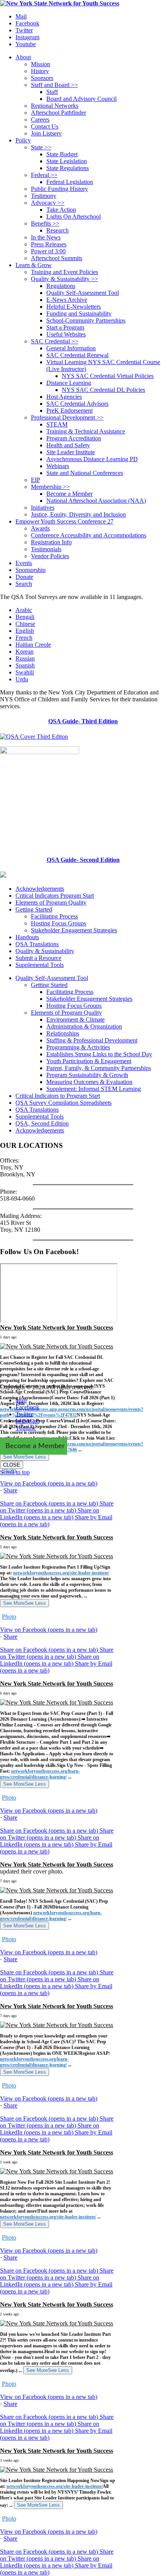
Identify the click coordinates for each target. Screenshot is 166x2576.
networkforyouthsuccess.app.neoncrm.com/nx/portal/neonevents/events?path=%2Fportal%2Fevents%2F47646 (72, 1447)
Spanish (25, 665)
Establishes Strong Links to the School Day (99, 1054)
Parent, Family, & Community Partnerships (99, 1068)
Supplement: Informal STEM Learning (94, 1089)
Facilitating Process (54, 916)
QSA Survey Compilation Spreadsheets (64, 1103)
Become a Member (35, 1446)
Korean (25, 652)
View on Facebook (49, 1483)
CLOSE (12, 1465)
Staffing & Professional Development (92, 1040)
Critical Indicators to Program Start (58, 1096)
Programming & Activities (78, 1047)
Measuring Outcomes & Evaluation (89, 1082)
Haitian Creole (33, 645)
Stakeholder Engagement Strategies (74, 930)
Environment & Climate (75, 1020)
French (24, 638)
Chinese (25, 624)
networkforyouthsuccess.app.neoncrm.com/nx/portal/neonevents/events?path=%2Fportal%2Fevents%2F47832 (72, 1412)
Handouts (27, 937)
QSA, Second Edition (42, 1123)
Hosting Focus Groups (58, 923)
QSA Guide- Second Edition (83, 860)
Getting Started (34, 909)
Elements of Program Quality (51, 902)
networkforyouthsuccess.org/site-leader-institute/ (61, 1573)
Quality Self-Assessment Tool (52, 978)
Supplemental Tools (40, 965)
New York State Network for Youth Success (57, 1327)
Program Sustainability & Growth (87, 1075)
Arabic (24, 610)
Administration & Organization (84, 1026)
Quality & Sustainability (45, 951)
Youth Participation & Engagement (89, 1061)
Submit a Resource (38, 958)
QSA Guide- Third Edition (83, 721)
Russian (25, 658)
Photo (9, 1617)
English (25, 631)
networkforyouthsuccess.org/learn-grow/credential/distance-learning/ (40, 1774)
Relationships (63, 1033)
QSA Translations (37, 944)
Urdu (22, 679)
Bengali (25, 617)
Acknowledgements (40, 889)
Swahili (25, 672)
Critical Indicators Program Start (55, 896)
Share (10, 1490)
